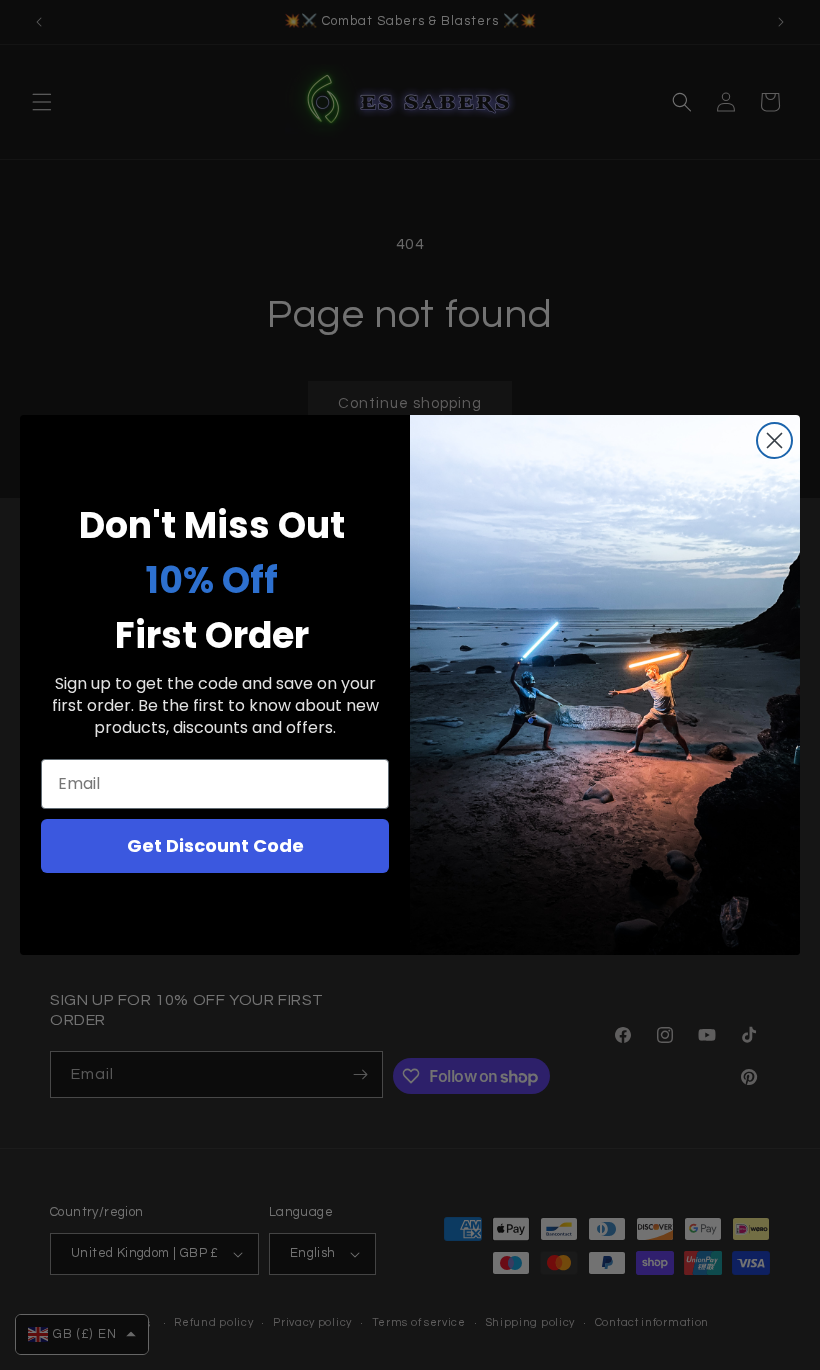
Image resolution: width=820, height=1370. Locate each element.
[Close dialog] (774, 440)
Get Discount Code (215, 845)
